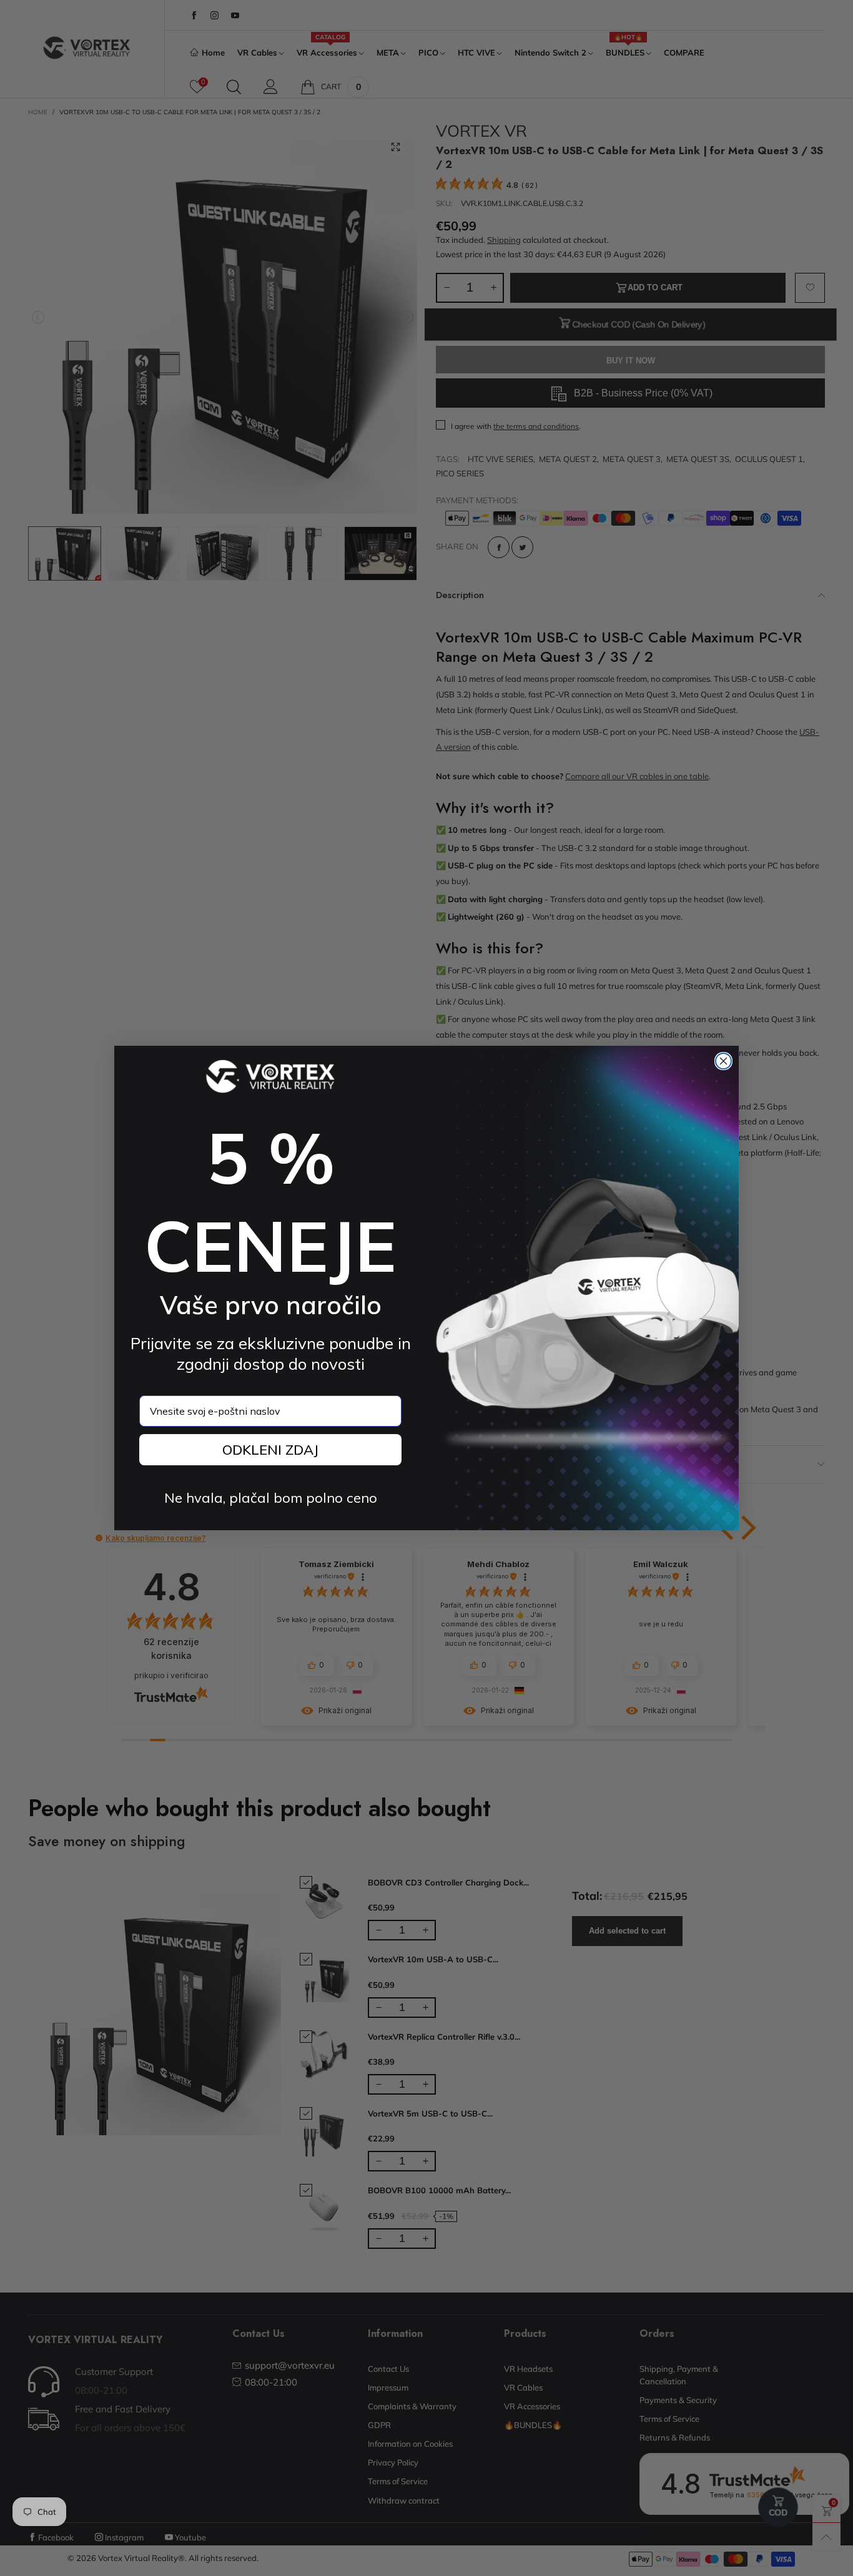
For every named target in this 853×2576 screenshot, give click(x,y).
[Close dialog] (723, 1061)
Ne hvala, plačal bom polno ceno (271, 1498)
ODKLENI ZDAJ (270, 1450)
